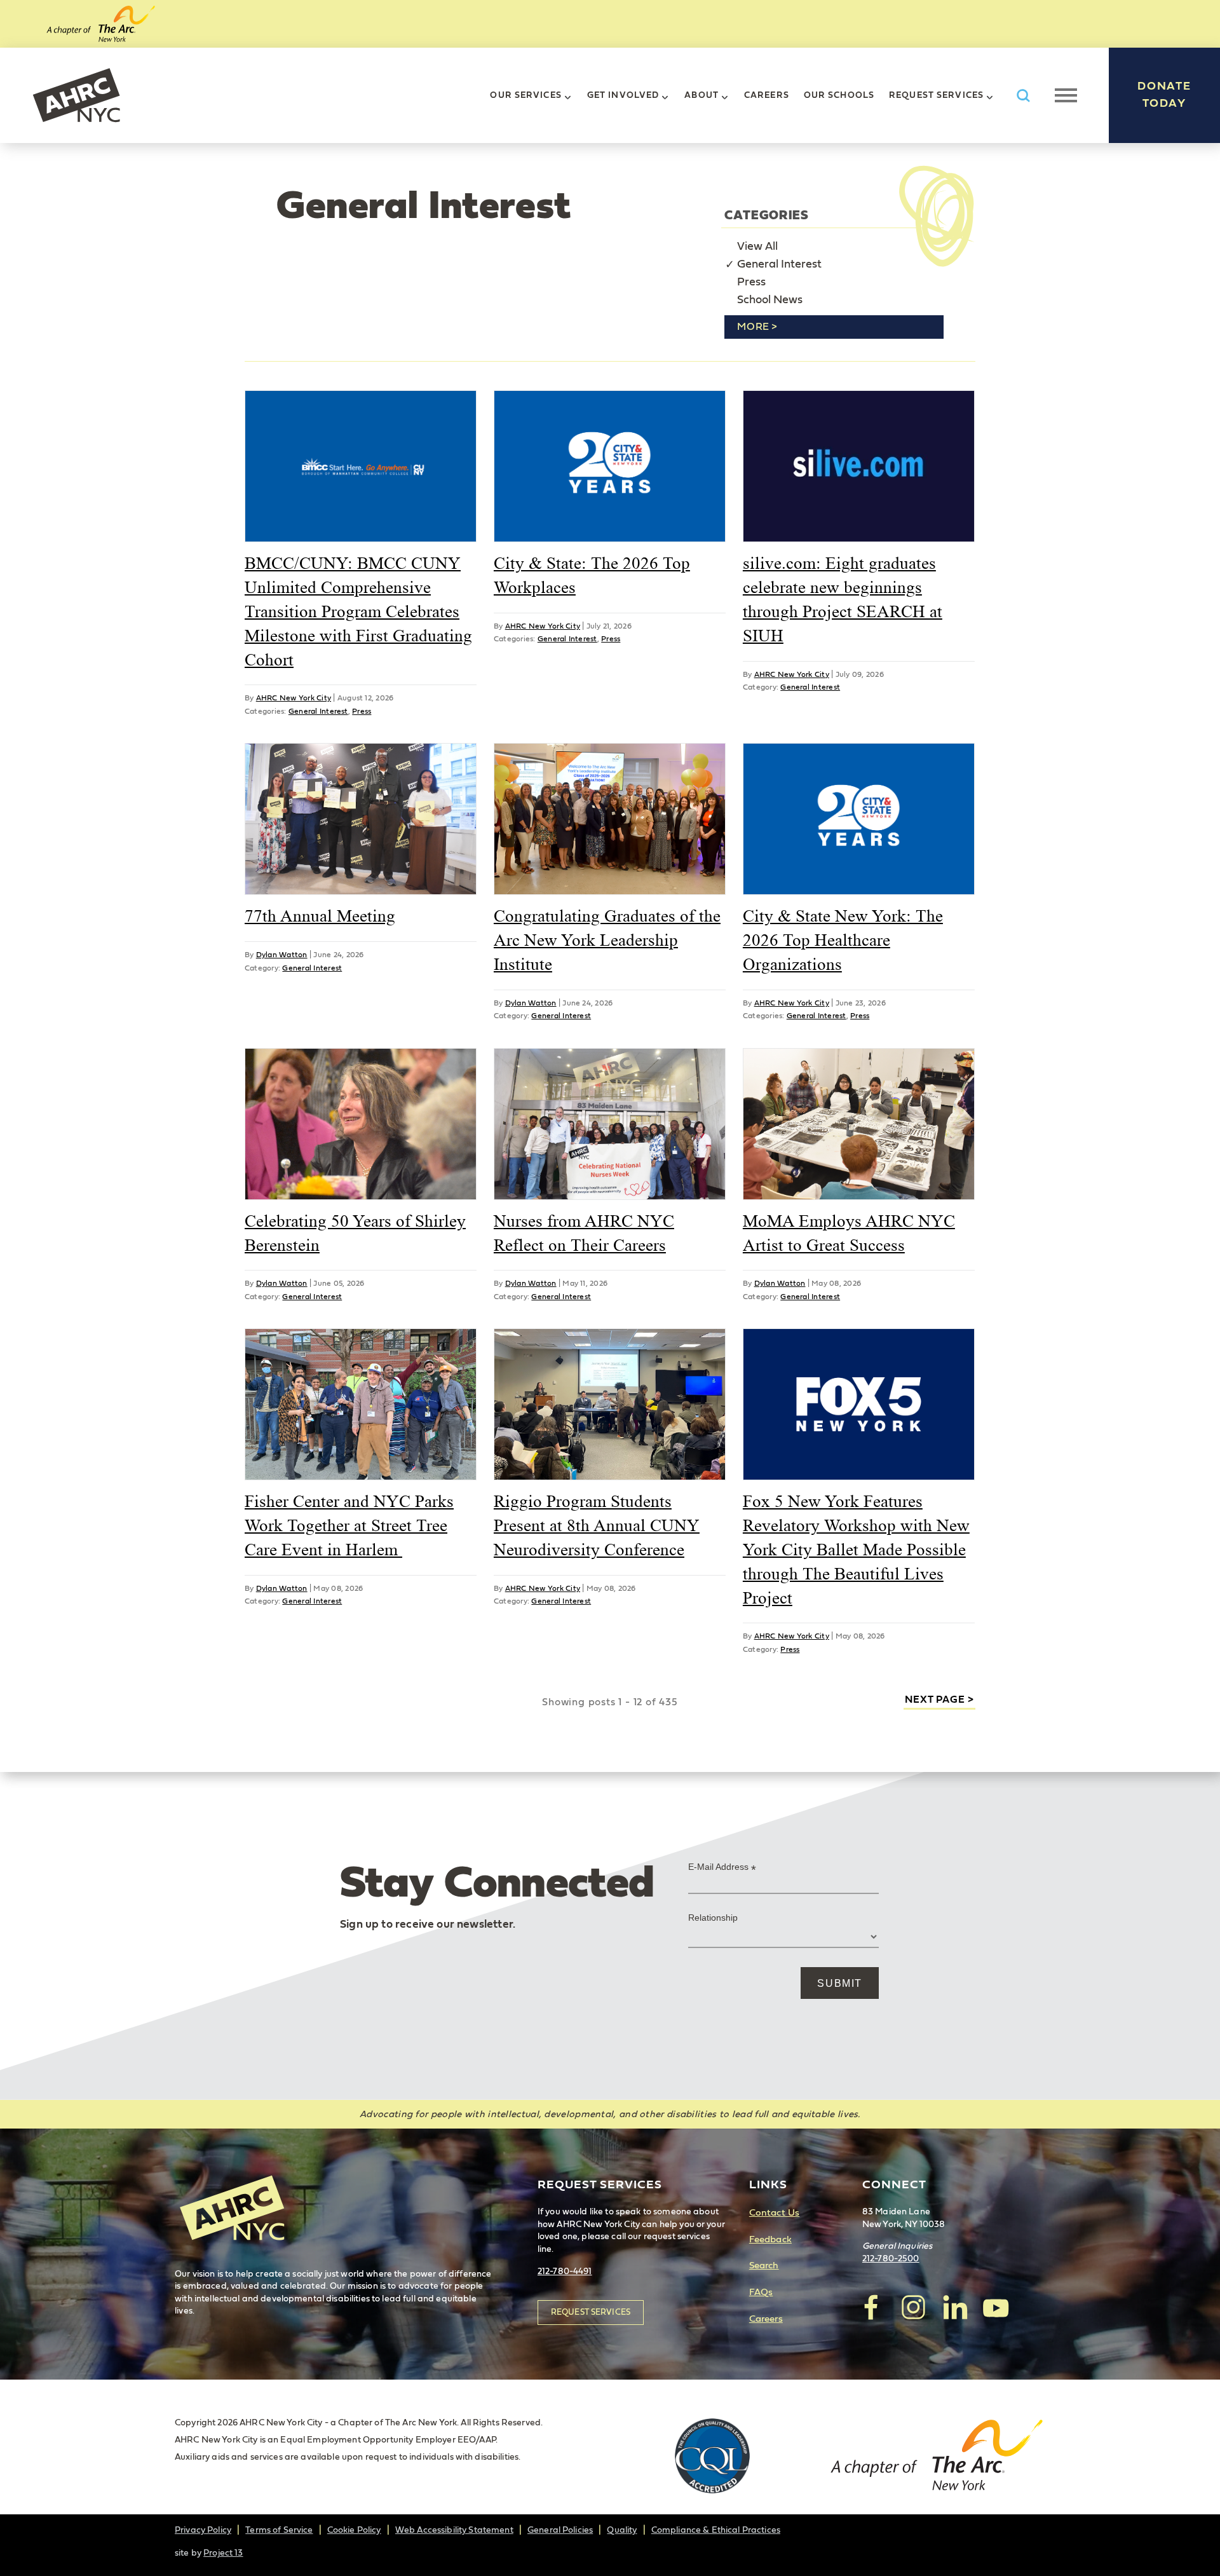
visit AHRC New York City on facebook (872, 2307)
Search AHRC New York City (1023, 96)
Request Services (936, 95)
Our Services (525, 95)
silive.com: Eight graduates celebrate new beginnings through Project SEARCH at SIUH (843, 599)
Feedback (770, 2239)
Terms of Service (279, 2530)
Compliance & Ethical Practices (716, 2530)
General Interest (779, 264)
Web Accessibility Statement (454, 2530)
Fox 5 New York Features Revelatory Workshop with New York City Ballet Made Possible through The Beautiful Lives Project (856, 1549)
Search (764, 2266)
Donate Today (1164, 95)
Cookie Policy (354, 2530)
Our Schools (839, 95)
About (701, 95)
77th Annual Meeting (320, 916)
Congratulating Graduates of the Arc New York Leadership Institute (607, 940)
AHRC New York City (76, 95)
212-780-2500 (891, 2259)
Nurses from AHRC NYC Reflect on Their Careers (584, 1233)
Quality (622, 2530)
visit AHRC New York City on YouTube (996, 2307)
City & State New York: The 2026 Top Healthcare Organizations (843, 940)
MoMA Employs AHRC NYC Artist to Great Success (849, 1233)
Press (751, 282)
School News (770, 300)
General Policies (560, 2530)
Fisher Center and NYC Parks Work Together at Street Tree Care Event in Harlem (349, 1525)
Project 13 (223, 2553)
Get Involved (623, 95)
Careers (767, 95)
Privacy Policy (203, 2530)
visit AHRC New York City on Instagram (913, 2307)
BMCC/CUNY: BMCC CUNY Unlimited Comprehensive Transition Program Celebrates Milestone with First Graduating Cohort (358, 611)
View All (757, 247)
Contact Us (774, 2213)
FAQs (761, 2292)
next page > (939, 1700)
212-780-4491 (565, 2272)
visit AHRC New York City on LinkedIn (954, 2307)
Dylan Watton (282, 955)
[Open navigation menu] (1066, 95)
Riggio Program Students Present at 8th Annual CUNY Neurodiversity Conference (597, 1525)
